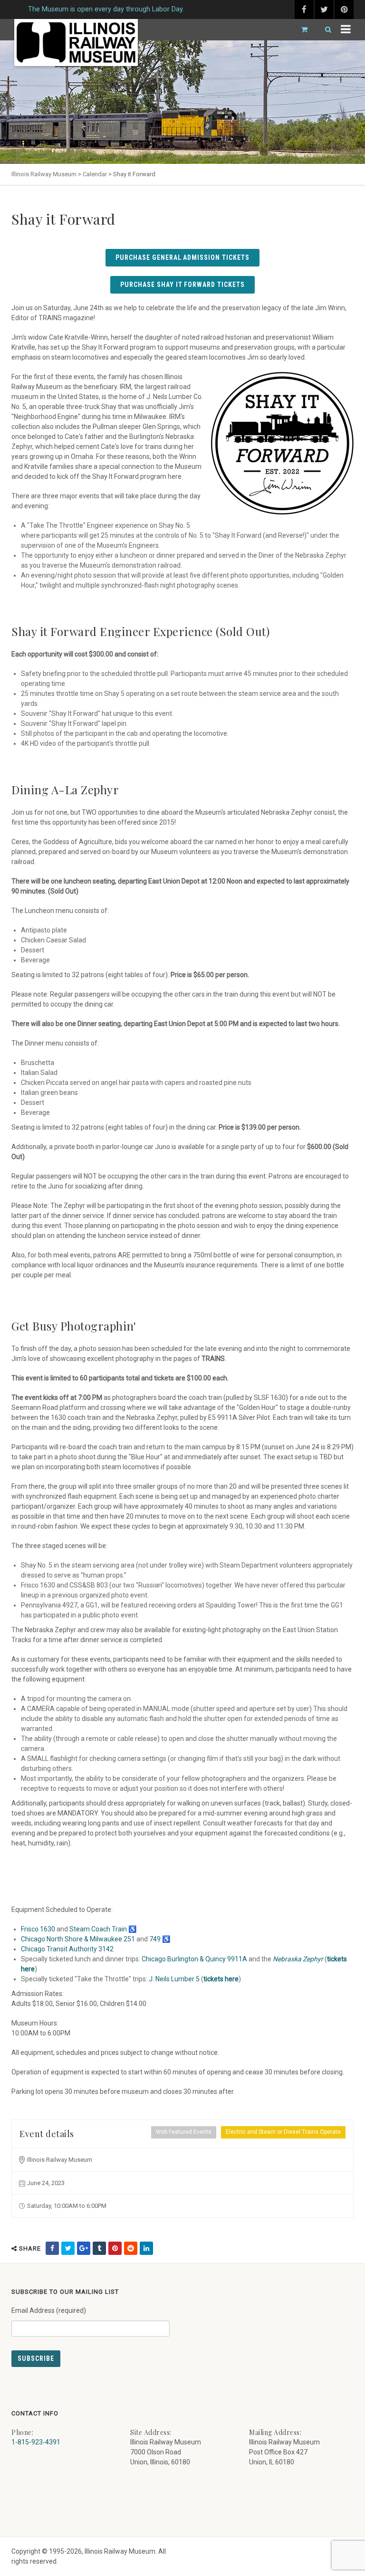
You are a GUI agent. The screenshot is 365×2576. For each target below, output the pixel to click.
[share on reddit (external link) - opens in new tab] (131, 2248)
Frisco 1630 (38, 1929)
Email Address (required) (49, 2310)
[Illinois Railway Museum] (76, 43)
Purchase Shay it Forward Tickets (182, 285)
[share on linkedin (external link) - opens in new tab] (146, 2248)
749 (155, 1939)
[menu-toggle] (346, 30)
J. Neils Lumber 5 (174, 1979)
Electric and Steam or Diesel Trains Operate (283, 2132)
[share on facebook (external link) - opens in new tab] (52, 2248)
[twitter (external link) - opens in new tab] (324, 10)
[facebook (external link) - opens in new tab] (304, 10)
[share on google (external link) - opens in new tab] (84, 2248)
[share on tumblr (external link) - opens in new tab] (99, 2248)
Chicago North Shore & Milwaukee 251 (78, 1939)
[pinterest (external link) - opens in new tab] (344, 10)
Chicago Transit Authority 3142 (67, 1949)
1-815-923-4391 (36, 2442)
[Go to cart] (300, 30)
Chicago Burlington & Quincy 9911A (194, 1959)
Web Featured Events (184, 2132)
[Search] (324, 30)
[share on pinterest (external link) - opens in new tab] (115, 2248)
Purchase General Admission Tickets (182, 257)
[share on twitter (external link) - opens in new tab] (68, 2248)
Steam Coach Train (98, 1929)
